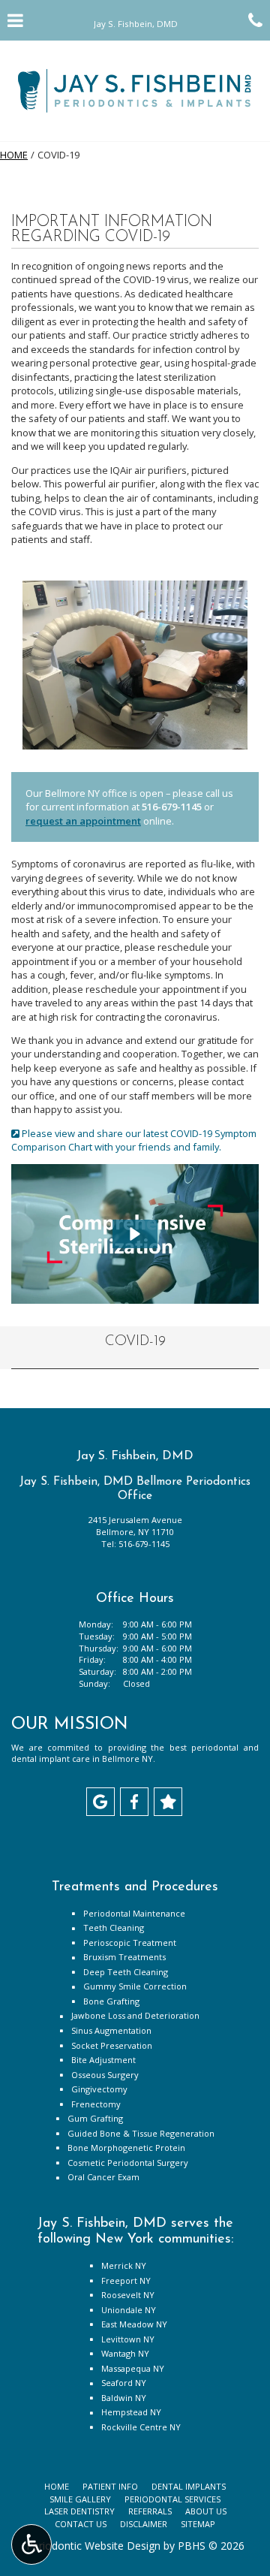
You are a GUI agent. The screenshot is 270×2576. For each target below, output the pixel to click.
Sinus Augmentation (111, 2030)
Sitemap (198, 2524)
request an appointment (83, 821)
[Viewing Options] (31, 2544)
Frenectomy (96, 2104)
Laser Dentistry (79, 2511)
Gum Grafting (95, 2118)
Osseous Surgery (105, 2075)
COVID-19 (135, 1342)
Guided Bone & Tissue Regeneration (141, 2133)
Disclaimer (144, 2524)
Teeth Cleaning (114, 1927)
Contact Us (81, 2524)
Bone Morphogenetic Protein (126, 2148)
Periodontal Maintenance (134, 1913)
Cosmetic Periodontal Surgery (128, 2163)
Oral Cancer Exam (103, 2177)
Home (14, 155)
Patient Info (110, 2486)
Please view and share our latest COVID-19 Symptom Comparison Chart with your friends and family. (134, 1140)
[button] (135, 1234)
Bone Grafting (111, 2001)
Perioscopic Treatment (130, 1943)
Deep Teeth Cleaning (126, 1972)
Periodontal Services (172, 2499)
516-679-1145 (172, 807)
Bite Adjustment (103, 2060)
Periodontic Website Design (93, 2546)
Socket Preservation (112, 2045)
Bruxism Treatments (124, 1957)
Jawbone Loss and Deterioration (135, 2015)
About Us (206, 2511)
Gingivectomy (99, 2089)
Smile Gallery (80, 2499)
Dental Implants (189, 2486)
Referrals (150, 2511)
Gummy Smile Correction (135, 1986)
